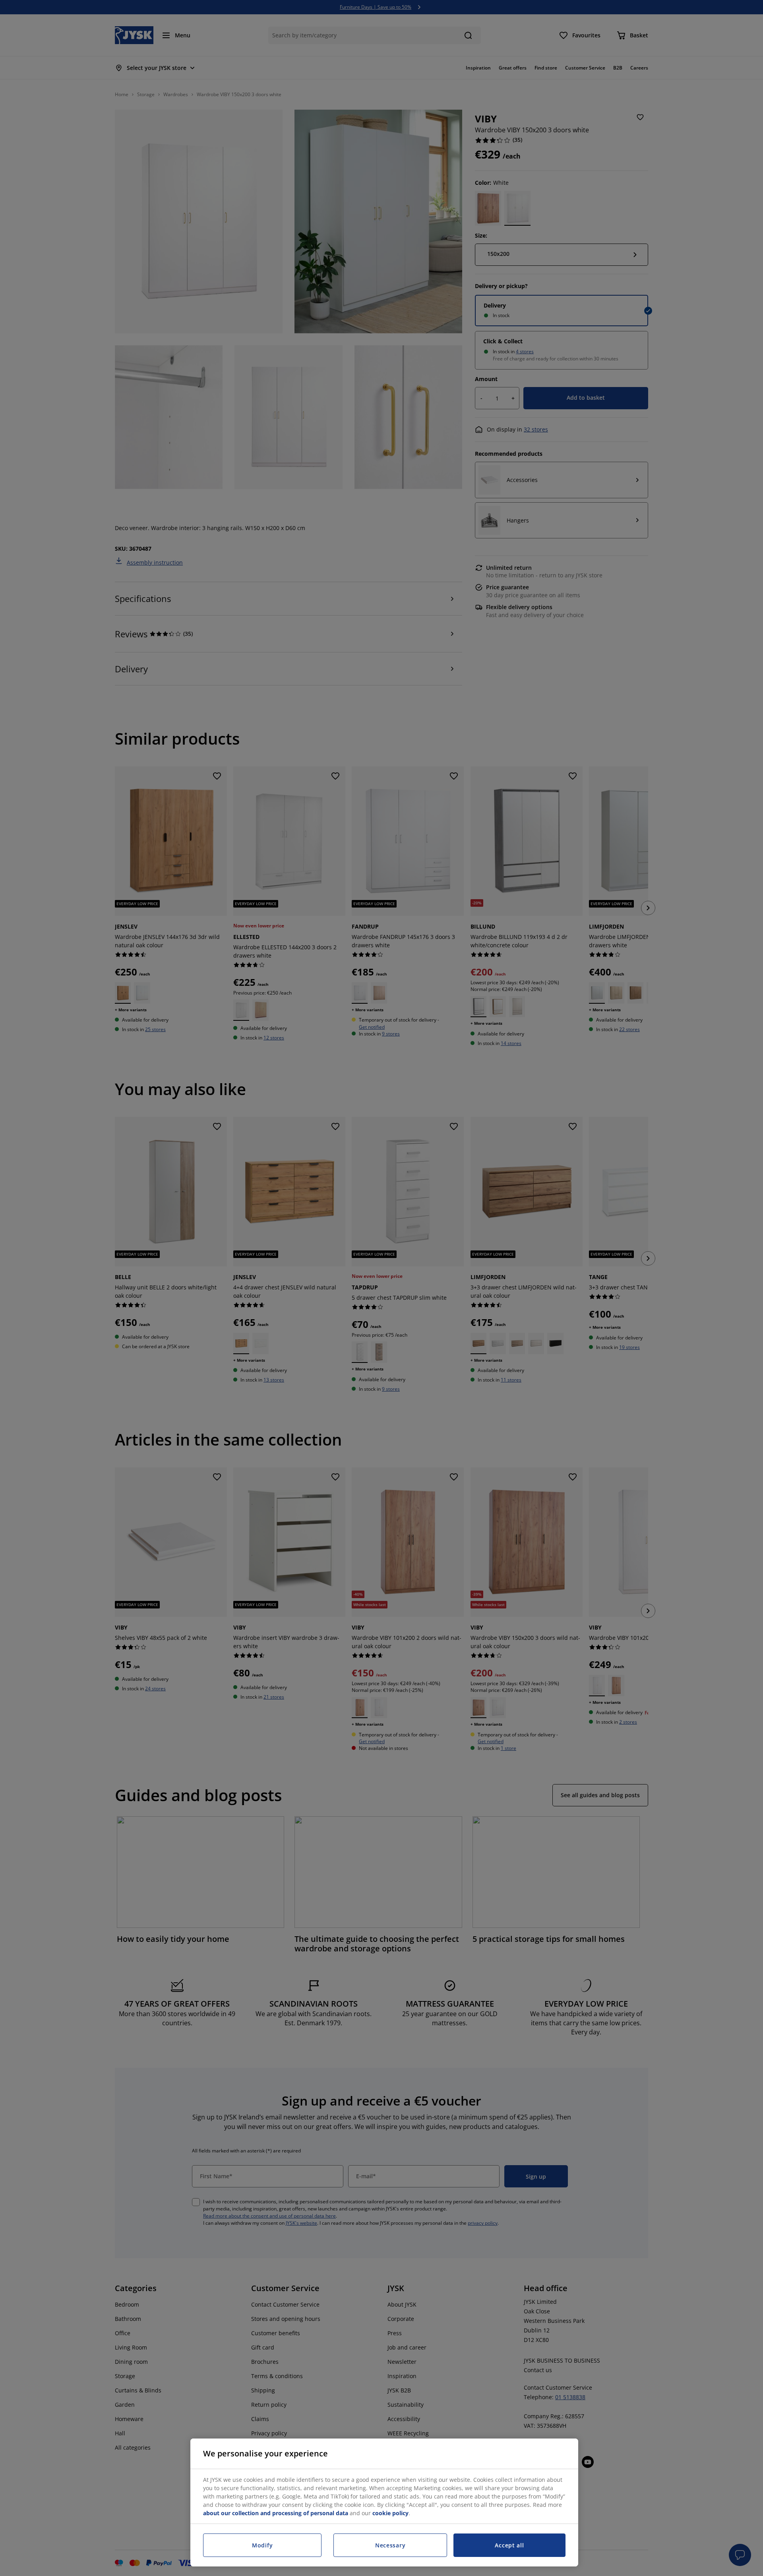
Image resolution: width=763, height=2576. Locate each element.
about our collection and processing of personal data (276, 2513)
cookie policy (390, 2513)
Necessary (390, 2545)
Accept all (509, 2545)
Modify (262, 2545)
